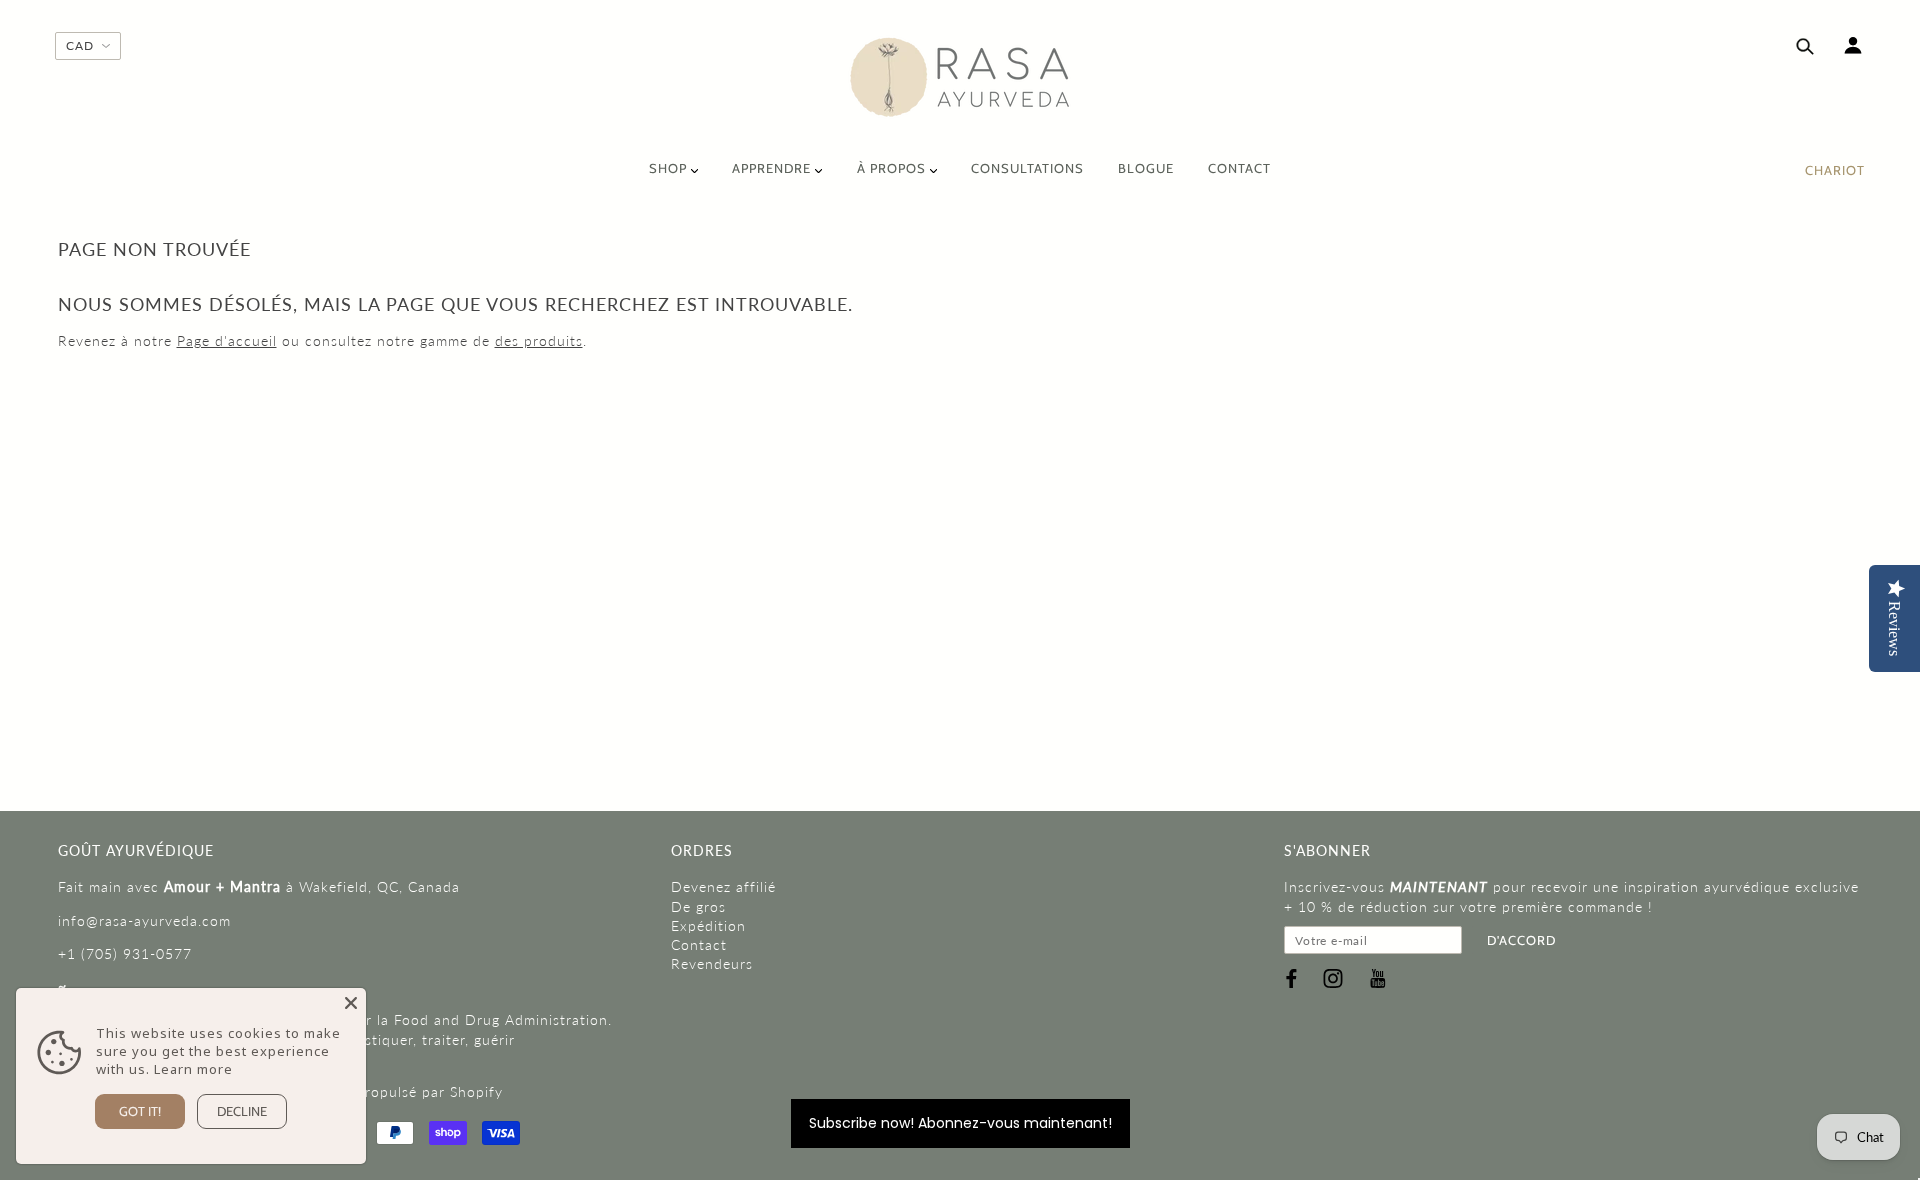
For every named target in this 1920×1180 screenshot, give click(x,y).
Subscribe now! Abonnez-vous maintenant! (960, 1123)
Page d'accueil (227, 340)
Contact (699, 944)
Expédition (708, 925)
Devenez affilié (723, 886)
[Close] (351, 1003)
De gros (698, 906)
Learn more (193, 1069)
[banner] (960, 77)
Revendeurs (712, 963)
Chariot (1835, 170)
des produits (539, 340)
